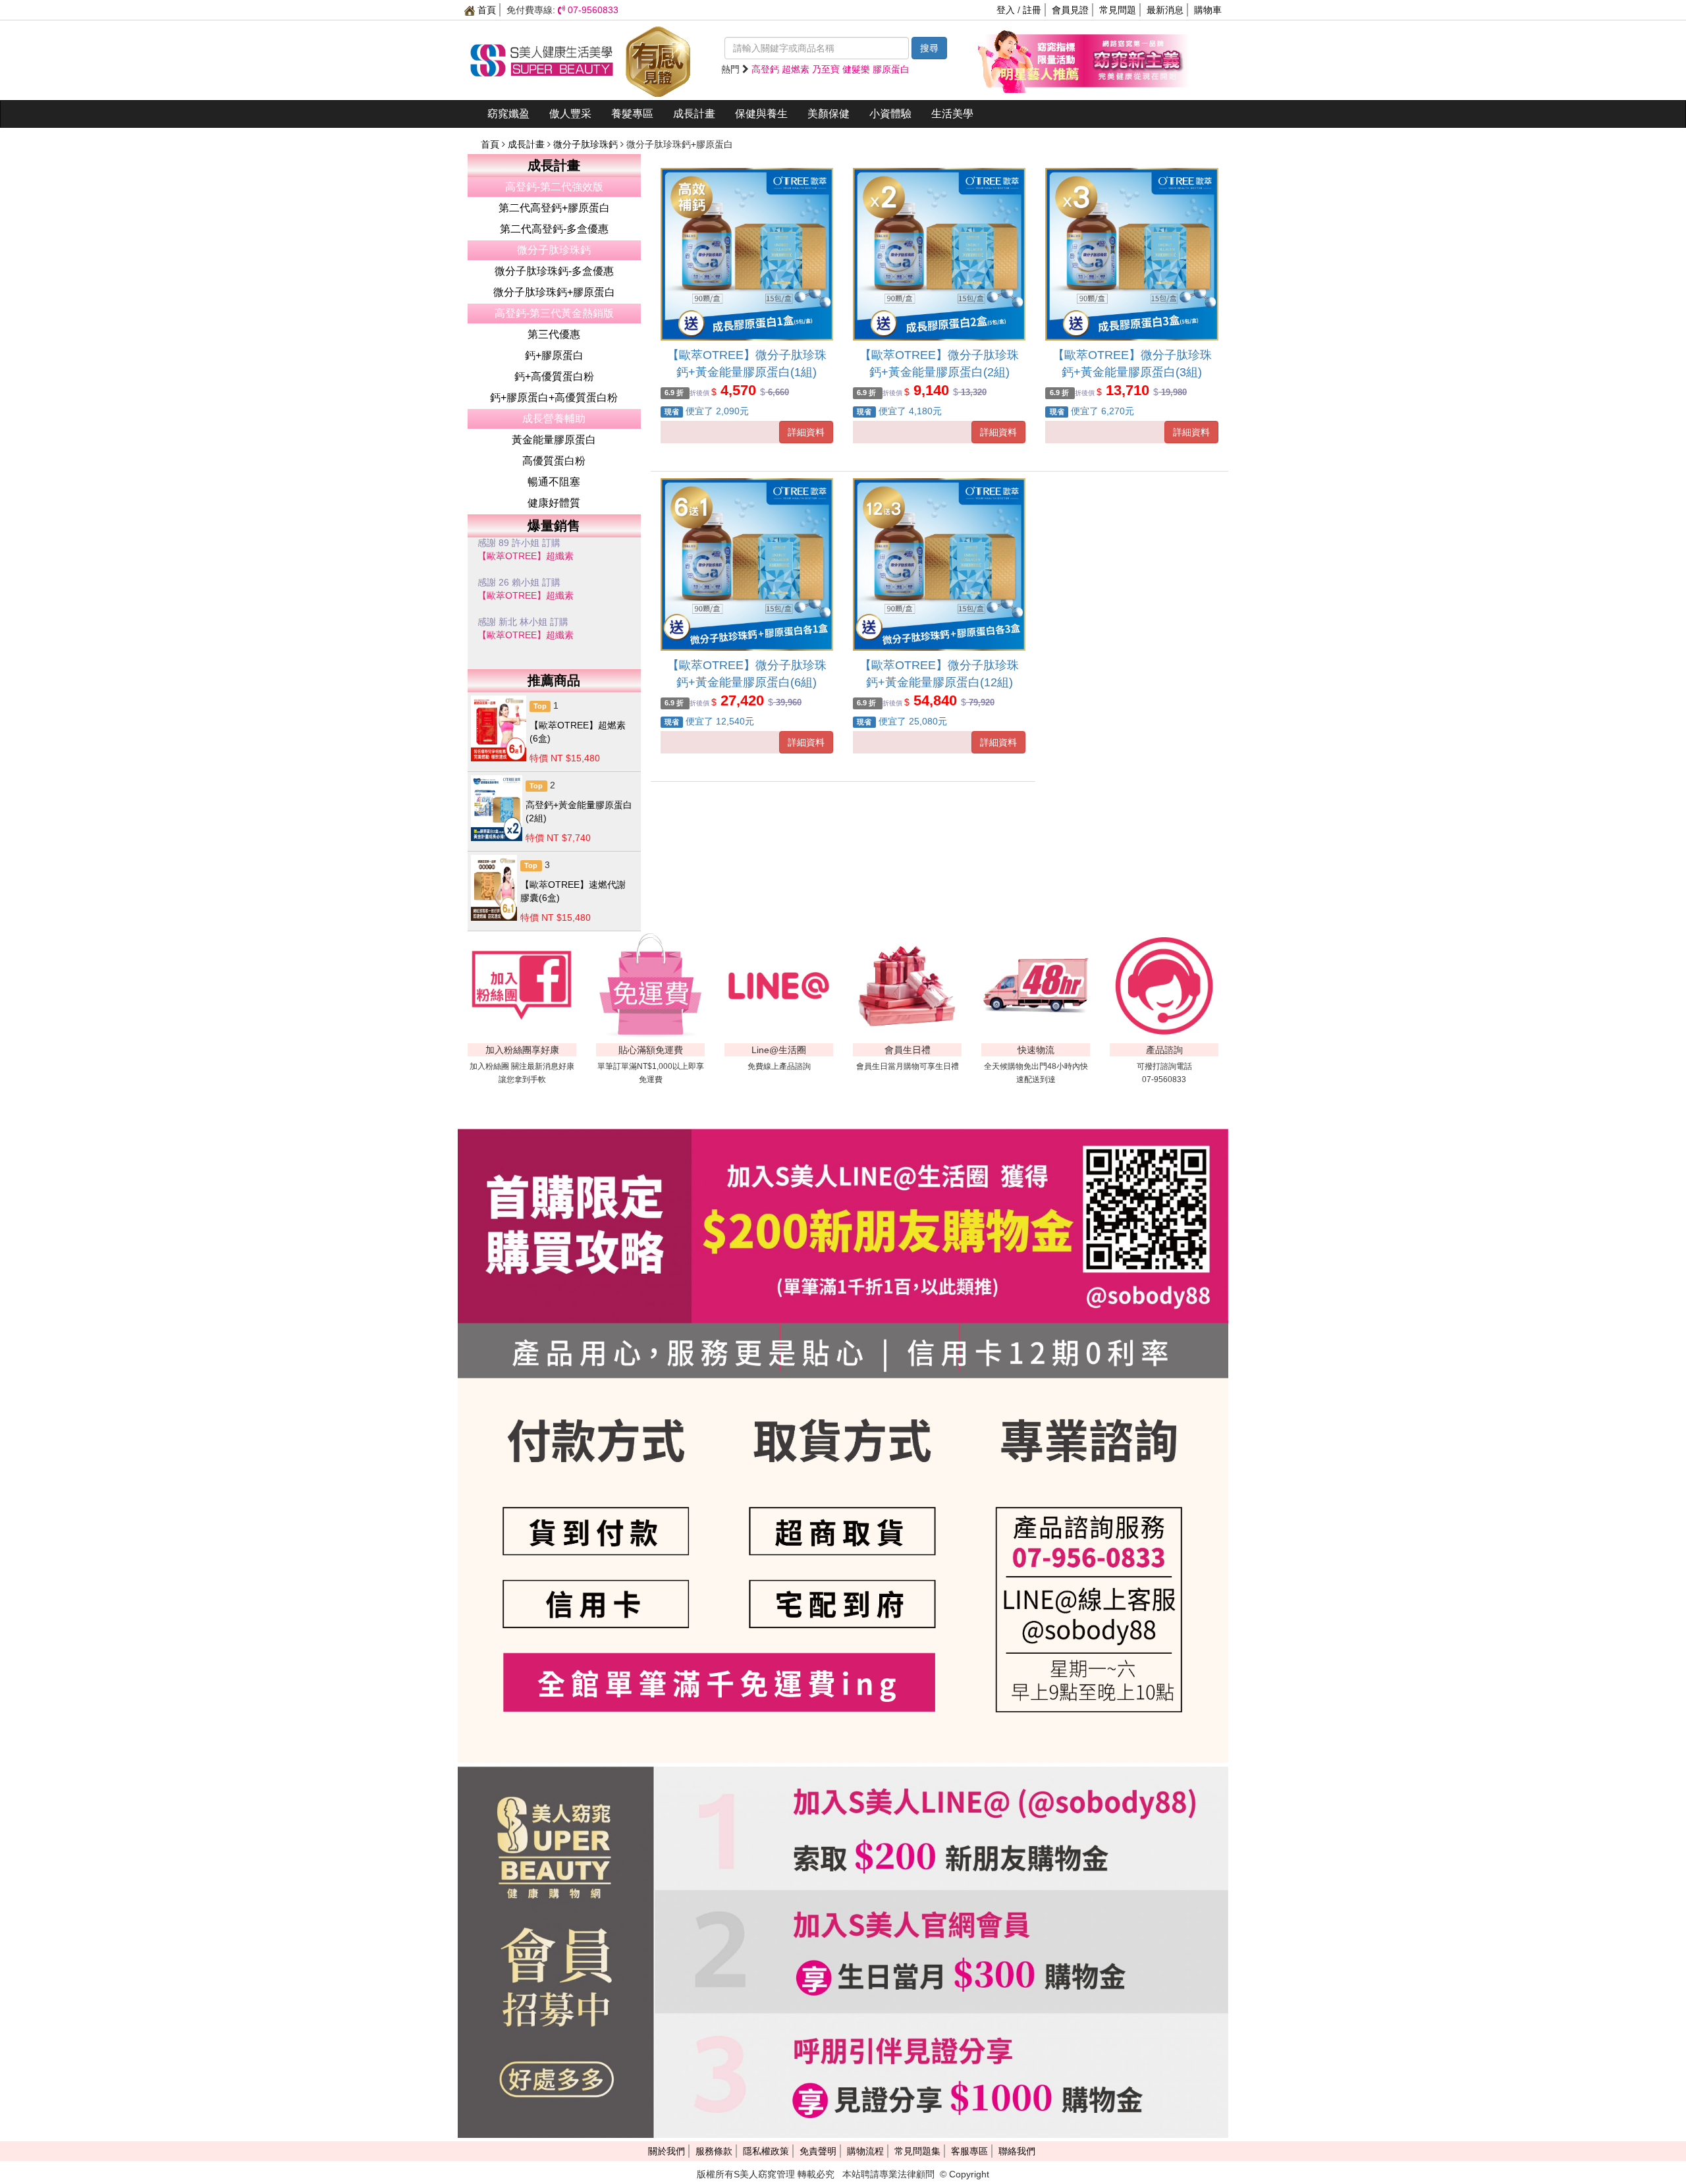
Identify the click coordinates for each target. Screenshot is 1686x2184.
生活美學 (952, 114)
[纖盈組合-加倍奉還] (1136, 59)
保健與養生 (761, 114)
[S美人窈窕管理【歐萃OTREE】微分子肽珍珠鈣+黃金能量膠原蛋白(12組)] (939, 564)
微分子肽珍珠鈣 (587, 144)
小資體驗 (890, 114)
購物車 (1208, 10)
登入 (1006, 10)
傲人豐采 (570, 114)
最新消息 (1165, 10)
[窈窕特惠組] (1031, 59)
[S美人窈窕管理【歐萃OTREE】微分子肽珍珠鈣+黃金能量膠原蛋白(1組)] (747, 254)
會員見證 (1070, 10)
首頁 (485, 10)
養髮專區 (632, 114)
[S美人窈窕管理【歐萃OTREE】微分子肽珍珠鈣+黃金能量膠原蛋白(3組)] (1131, 254)
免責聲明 (818, 2151)
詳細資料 (806, 432)
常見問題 (1118, 10)
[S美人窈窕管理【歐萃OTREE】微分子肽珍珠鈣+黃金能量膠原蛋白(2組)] (939, 254)
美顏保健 (829, 114)
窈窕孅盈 (508, 114)
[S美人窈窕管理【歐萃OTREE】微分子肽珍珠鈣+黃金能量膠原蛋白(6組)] (747, 564)
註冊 (1032, 10)
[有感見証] (658, 59)
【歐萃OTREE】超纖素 (526, 564)
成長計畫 (694, 114)
